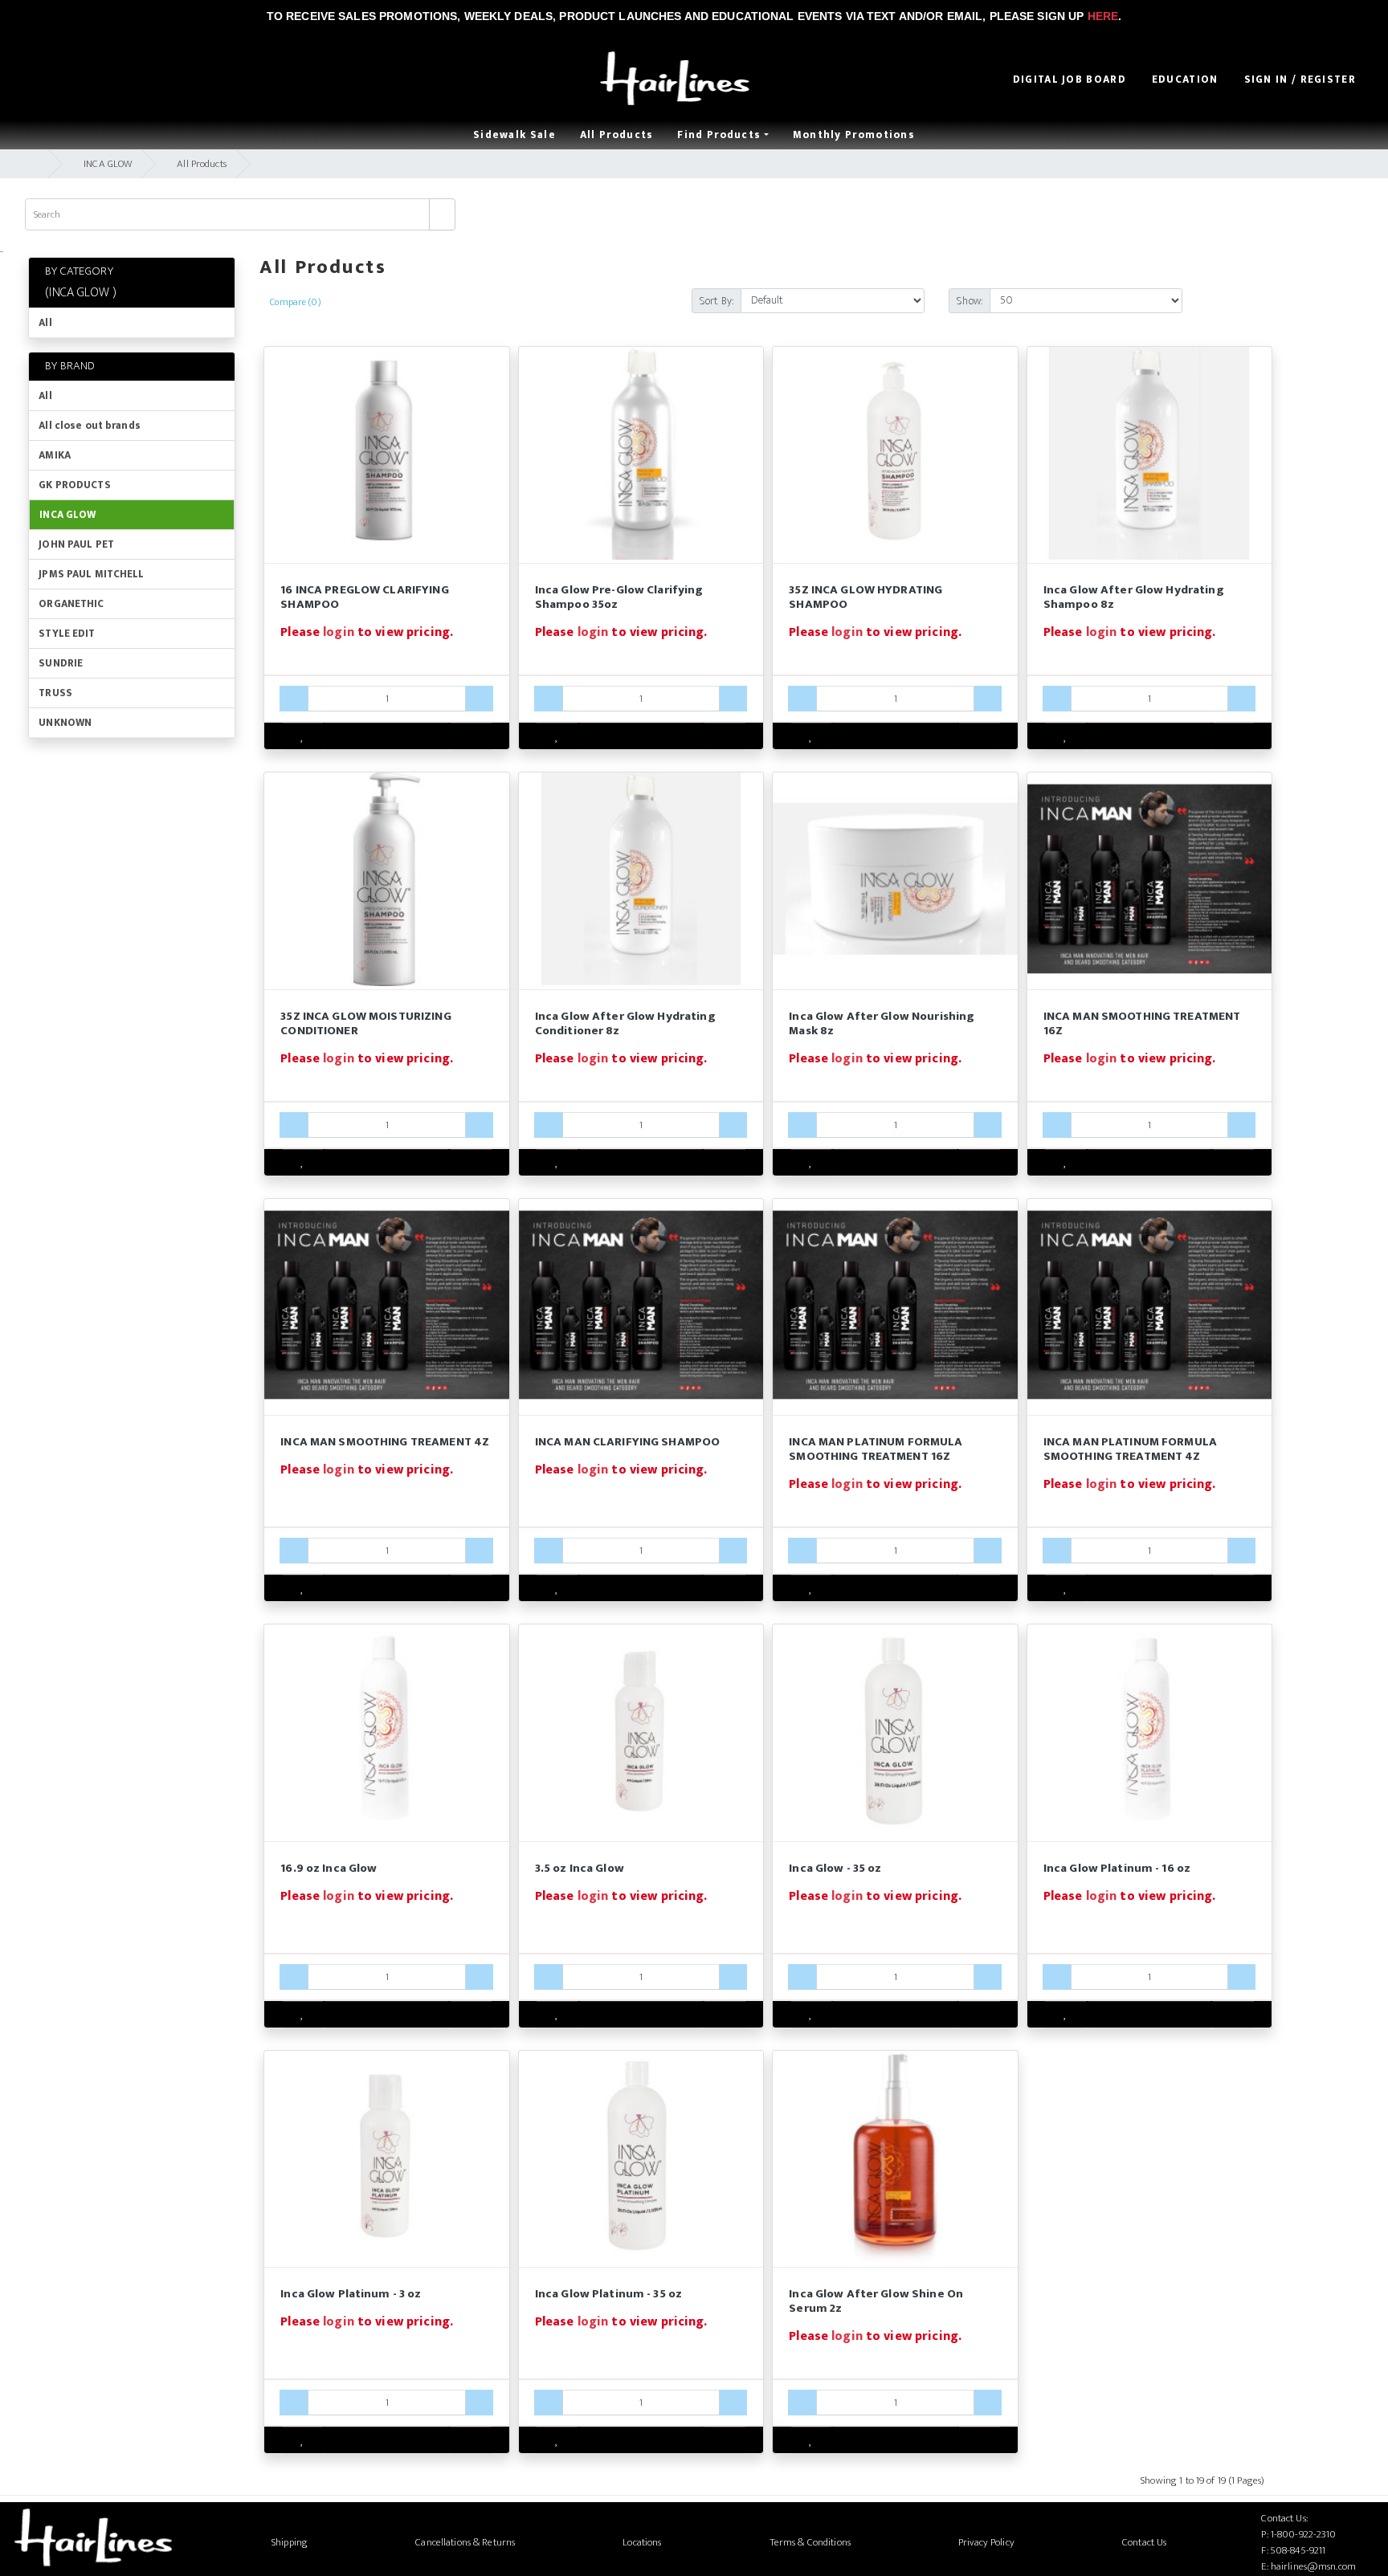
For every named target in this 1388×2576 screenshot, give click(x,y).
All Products (202, 164)
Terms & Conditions (810, 2542)
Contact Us (1144, 2542)
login (339, 632)
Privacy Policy (986, 2542)
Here (1103, 16)
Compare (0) (295, 302)
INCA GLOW (108, 164)
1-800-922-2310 (1304, 2534)
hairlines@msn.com (1313, 2566)
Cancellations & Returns (465, 2542)
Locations (642, 2542)
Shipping (290, 2542)
